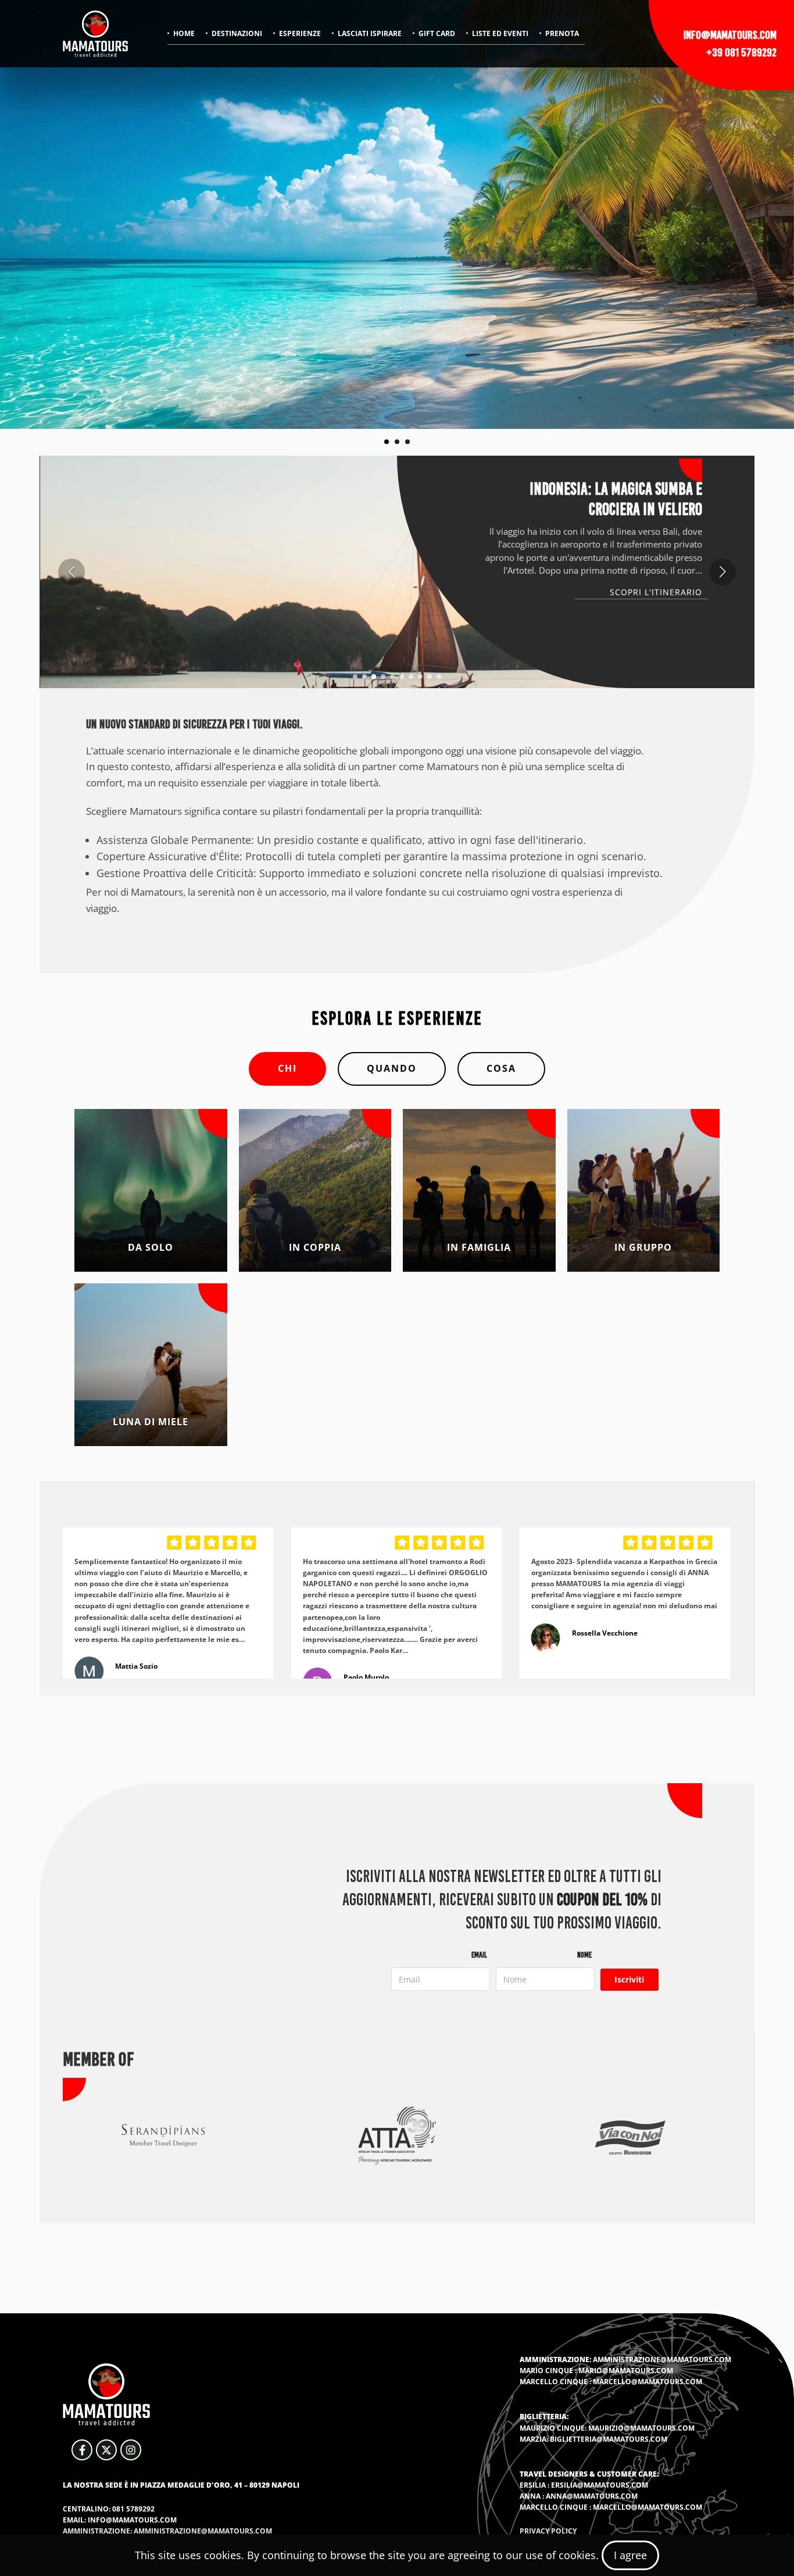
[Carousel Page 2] (397, 442)
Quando (392, 1068)
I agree (630, 2555)
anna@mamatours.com (592, 2496)
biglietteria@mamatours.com (609, 2439)
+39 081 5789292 (741, 52)
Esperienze (300, 33)
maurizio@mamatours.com (641, 2428)
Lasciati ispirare (370, 33)
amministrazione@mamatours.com (662, 2359)
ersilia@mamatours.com (600, 2485)
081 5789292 (133, 2509)
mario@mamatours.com (626, 2371)
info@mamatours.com (730, 35)
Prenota (562, 33)
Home (184, 33)
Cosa (501, 1068)
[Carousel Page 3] (407, 442)
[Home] (95, 34)
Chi (287, 1068)
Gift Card (437, 33)
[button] (355, 677)
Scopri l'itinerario (656, 592)
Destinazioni (237, 33)
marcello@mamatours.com (648, 2382)
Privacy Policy (548, 2531)
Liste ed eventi (500, 33)
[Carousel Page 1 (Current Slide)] (387, 442)
